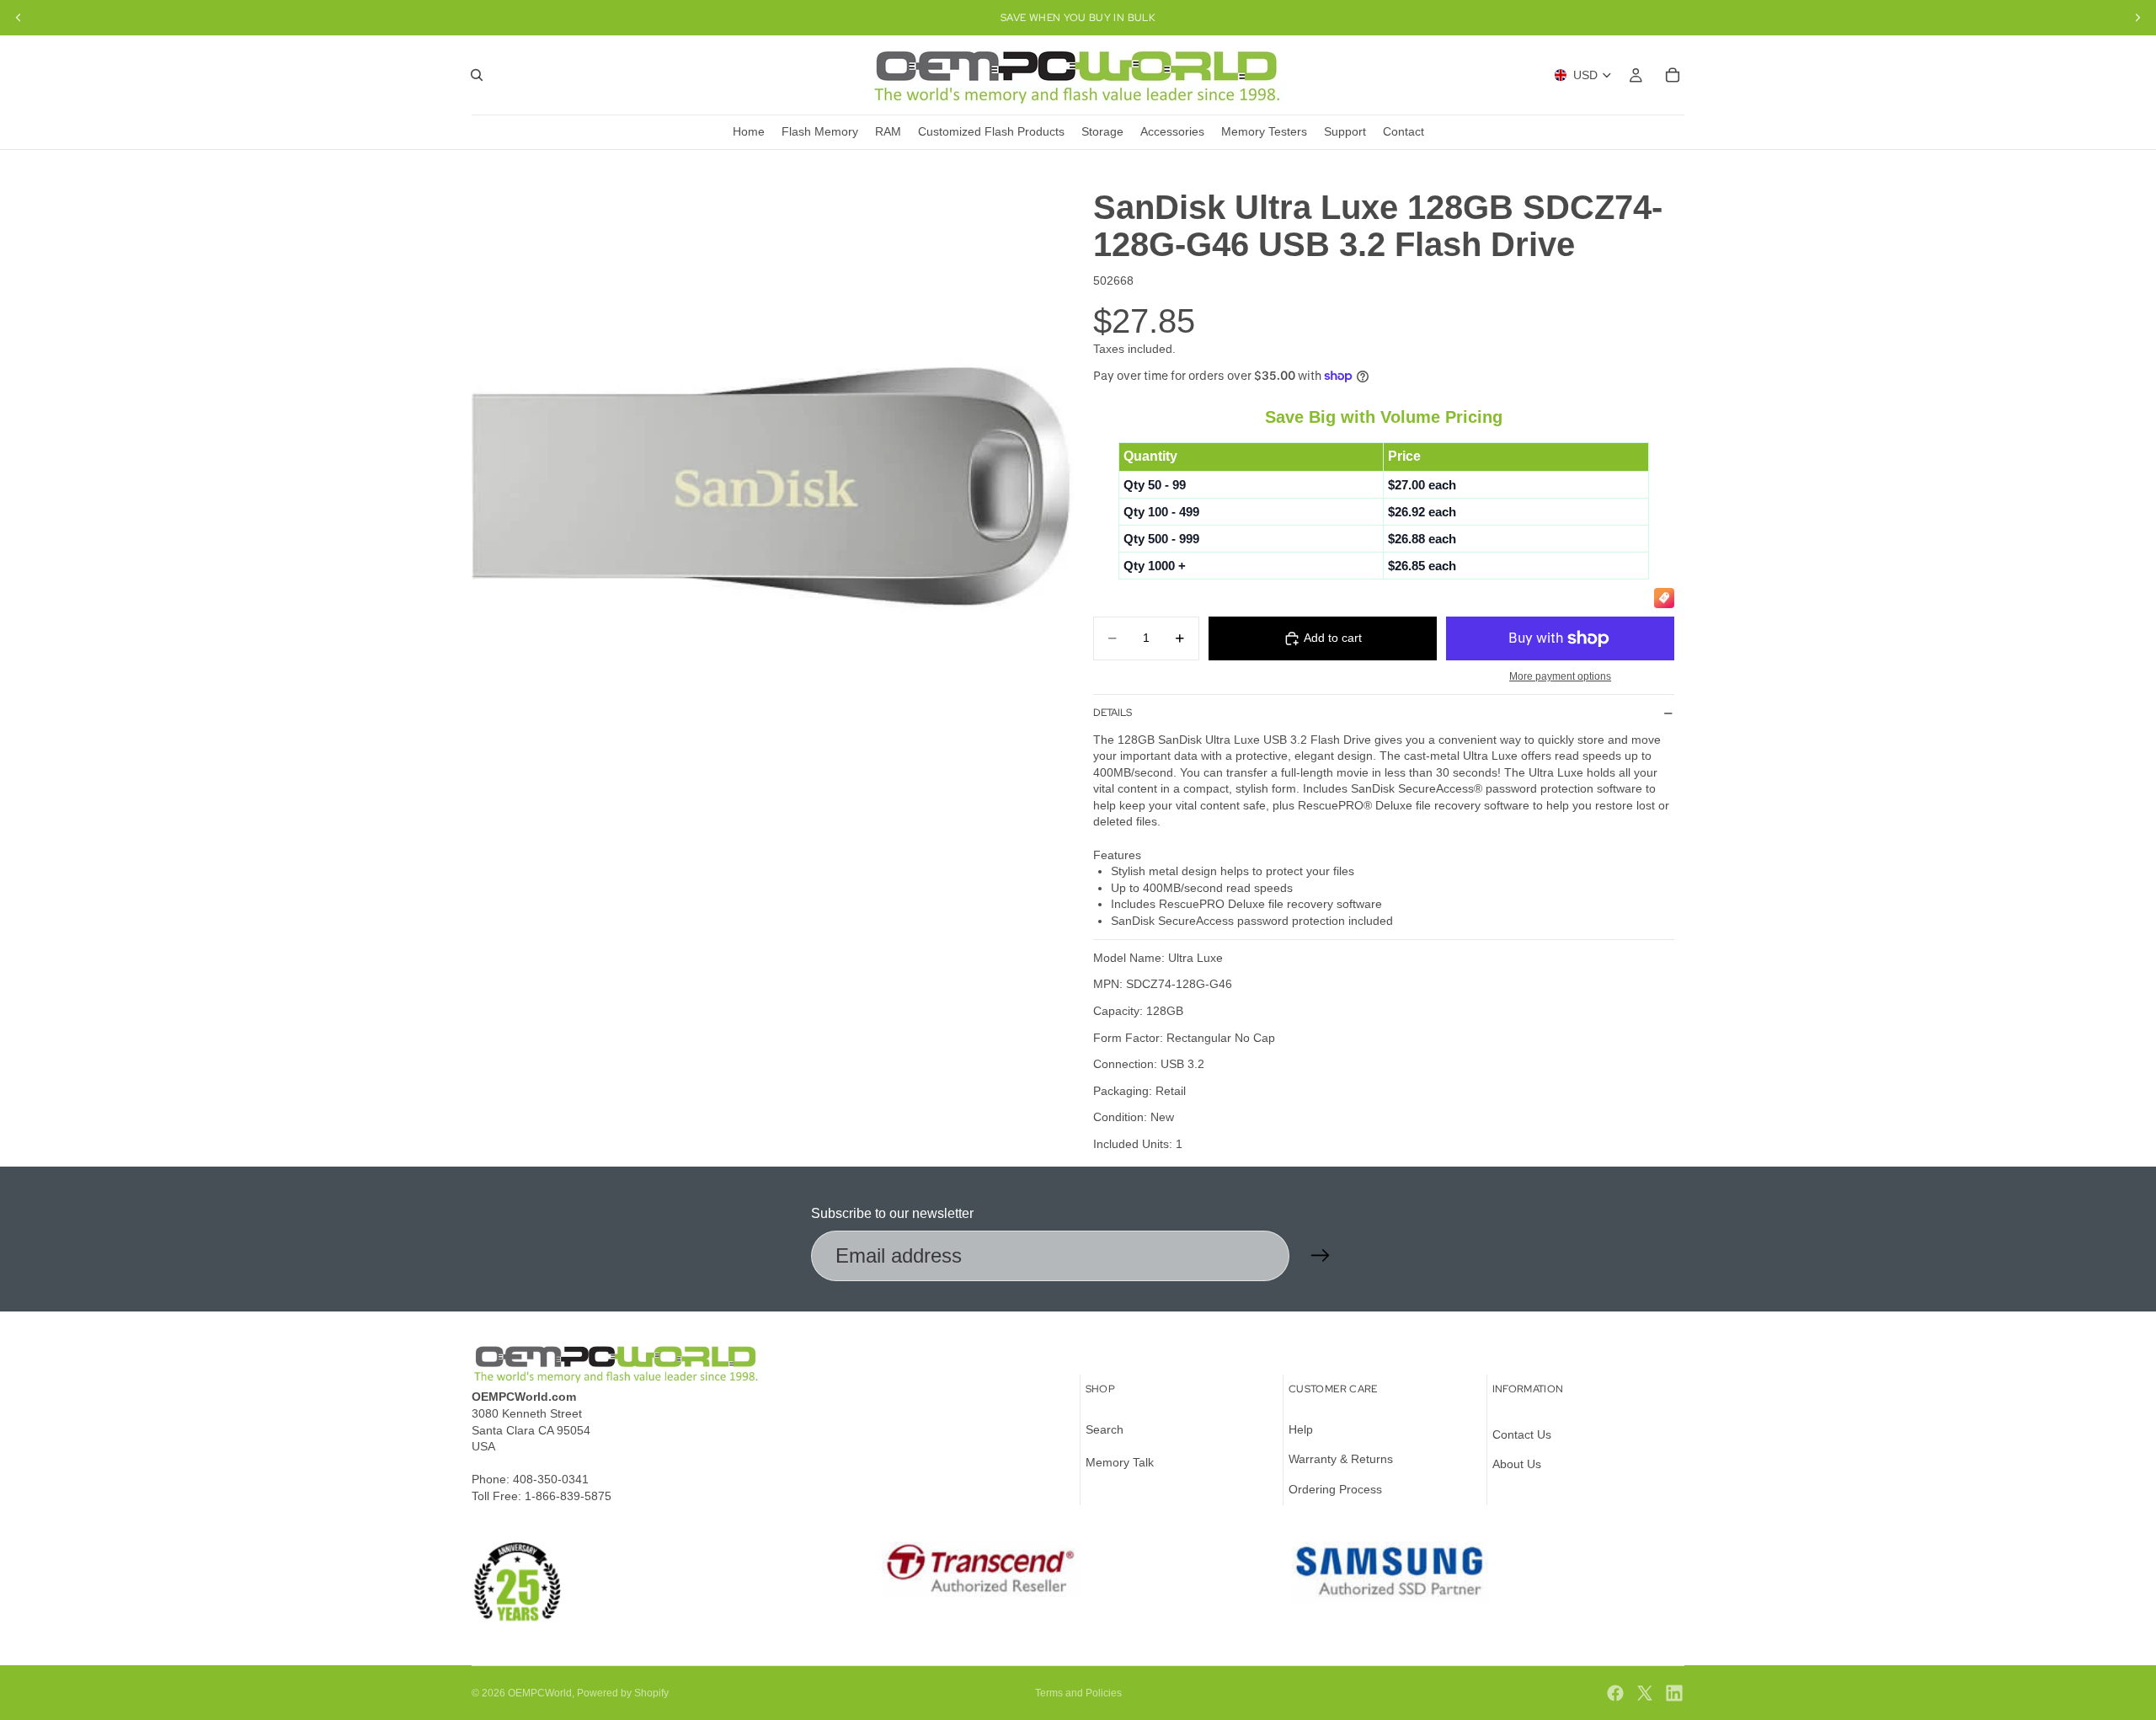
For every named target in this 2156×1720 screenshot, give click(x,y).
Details (1113, 713)
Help (1301, 1429)
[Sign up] (1321, 1256)
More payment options (1560, 676)
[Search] (477, 75)
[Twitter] (1645, 1693)
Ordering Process (1335, 1489)
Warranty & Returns (1341, 1459)
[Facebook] (1615, 1693)
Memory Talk (1120, 1462)
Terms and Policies (1078, 1693)
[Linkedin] (1674, 1693)
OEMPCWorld (540, 1693)
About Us (1517, 1464)
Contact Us (1522, 1434)
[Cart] (1673, 75)
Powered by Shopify (623, 1693)
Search (1105, 1429)
